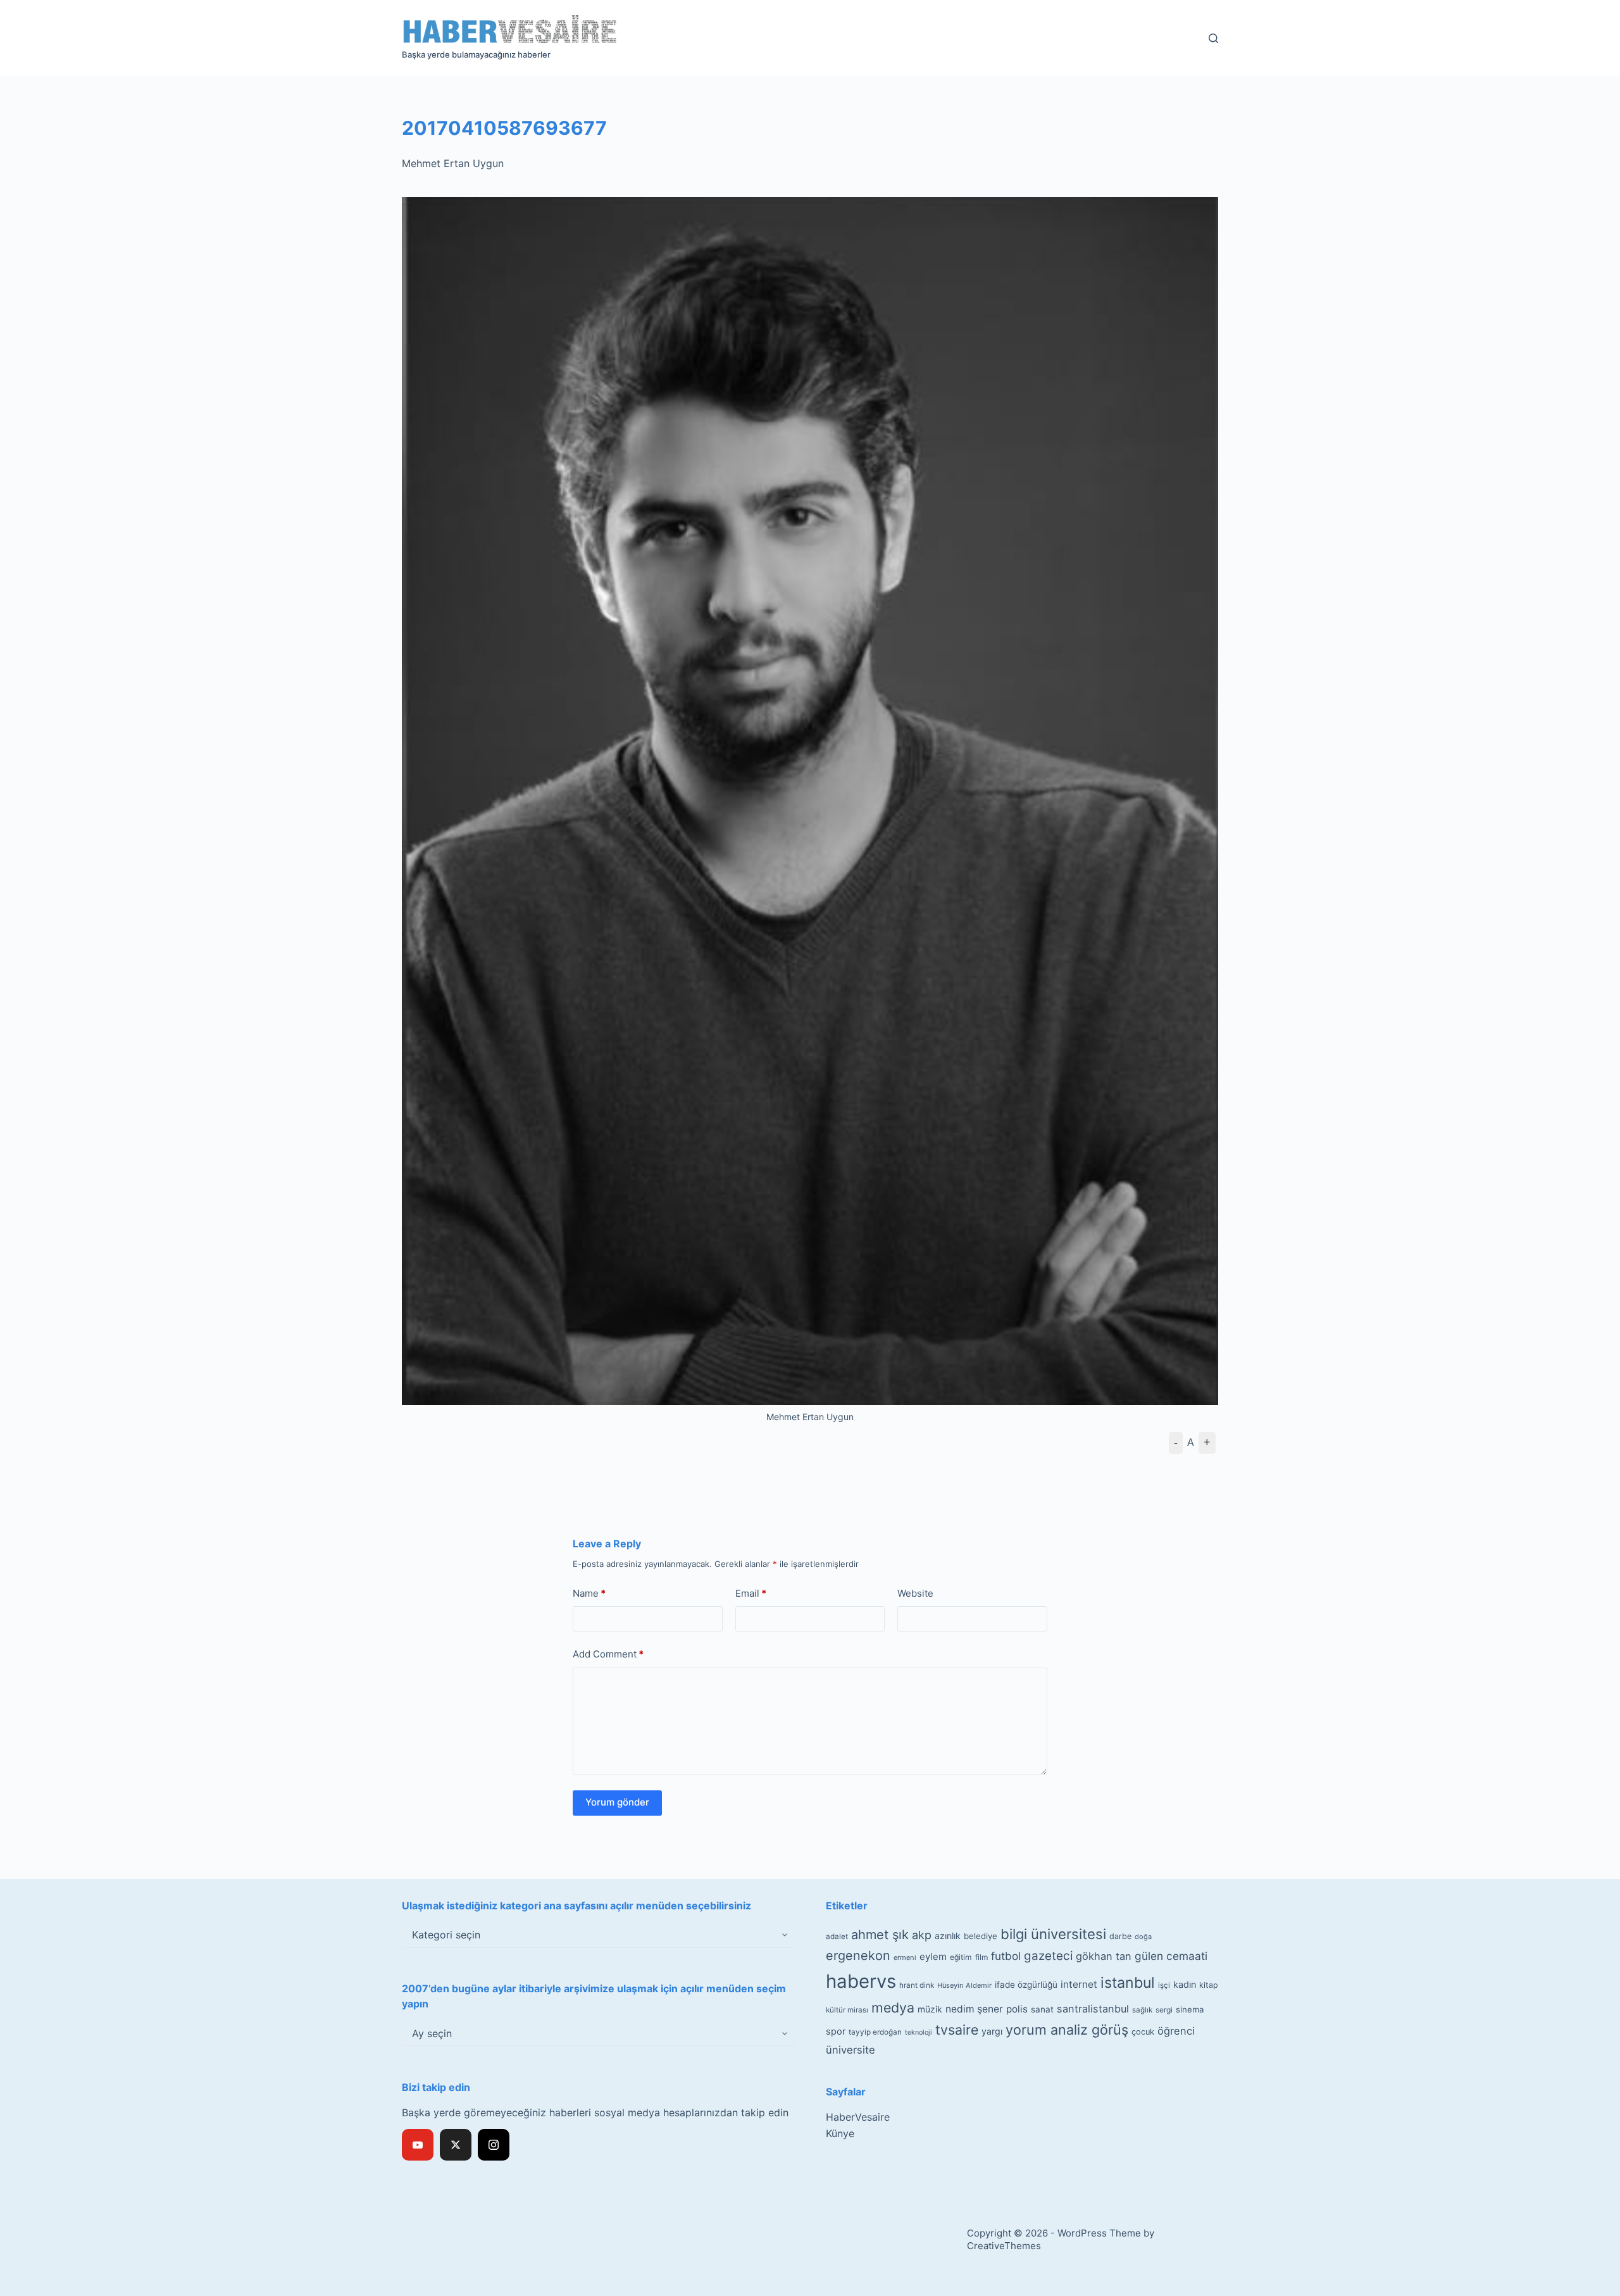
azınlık (948, 1936)
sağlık (1142, 2010)
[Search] (1213, 38)
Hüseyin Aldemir (964, 1985)
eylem (933, 1956)
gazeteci (1048, 1956)
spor (836, 2031)
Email (751, 1593)
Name (589, 1593)
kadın (1185, 1984)
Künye (840, 2133)
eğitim (961, 1957)
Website (915, 1593)
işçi (1164, 1985)
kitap (1209, 1985)
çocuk (1143, 2032)
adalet (837, 1937)
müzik (930, 2009)
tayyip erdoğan (875, 2032)
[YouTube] (418, 2145)
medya (893, 2007)
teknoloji (919, 2032)
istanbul (1128, 1983)
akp (922, 1935)
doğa (1143, 1937)
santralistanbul (1093, 2009)
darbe (1120, 1936)
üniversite (850, 2050)
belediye (981, 1936)
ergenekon (858, 1956)
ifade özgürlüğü (1026, 1985)
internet (1079, 1984)
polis (1017, 2009)
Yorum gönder (617, 1802)
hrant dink (917, 1985)
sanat (1042, 2009)
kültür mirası (847, 2010)
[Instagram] (494, 2145)
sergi (1164, 2010)
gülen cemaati (1171, 1956)
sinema (1190, 2009)
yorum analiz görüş (1067, 2030)
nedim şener (974, 2009)
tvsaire (957, 2030)
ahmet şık (880, 1935)
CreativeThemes (1004, 2246)
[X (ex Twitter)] (456, 2145)
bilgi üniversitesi (1053, 1934)
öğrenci (1176, 2031)
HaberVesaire (858, 2117)
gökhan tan (1104, 1956)
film (981, 1957)
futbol (1006, 1956)
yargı (992, 2031)
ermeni (905, 1957)
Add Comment (608, 1654)
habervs (861, 1981)
